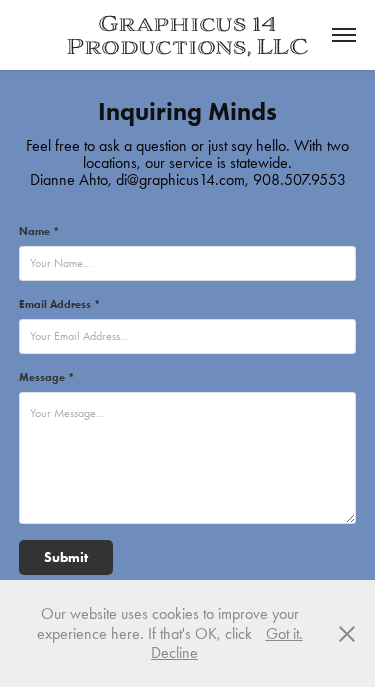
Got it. (284, 633)
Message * (46, 377)
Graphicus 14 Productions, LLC (187, 35)
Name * (39, 231)
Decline (174, 652)
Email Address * (59, 304)
